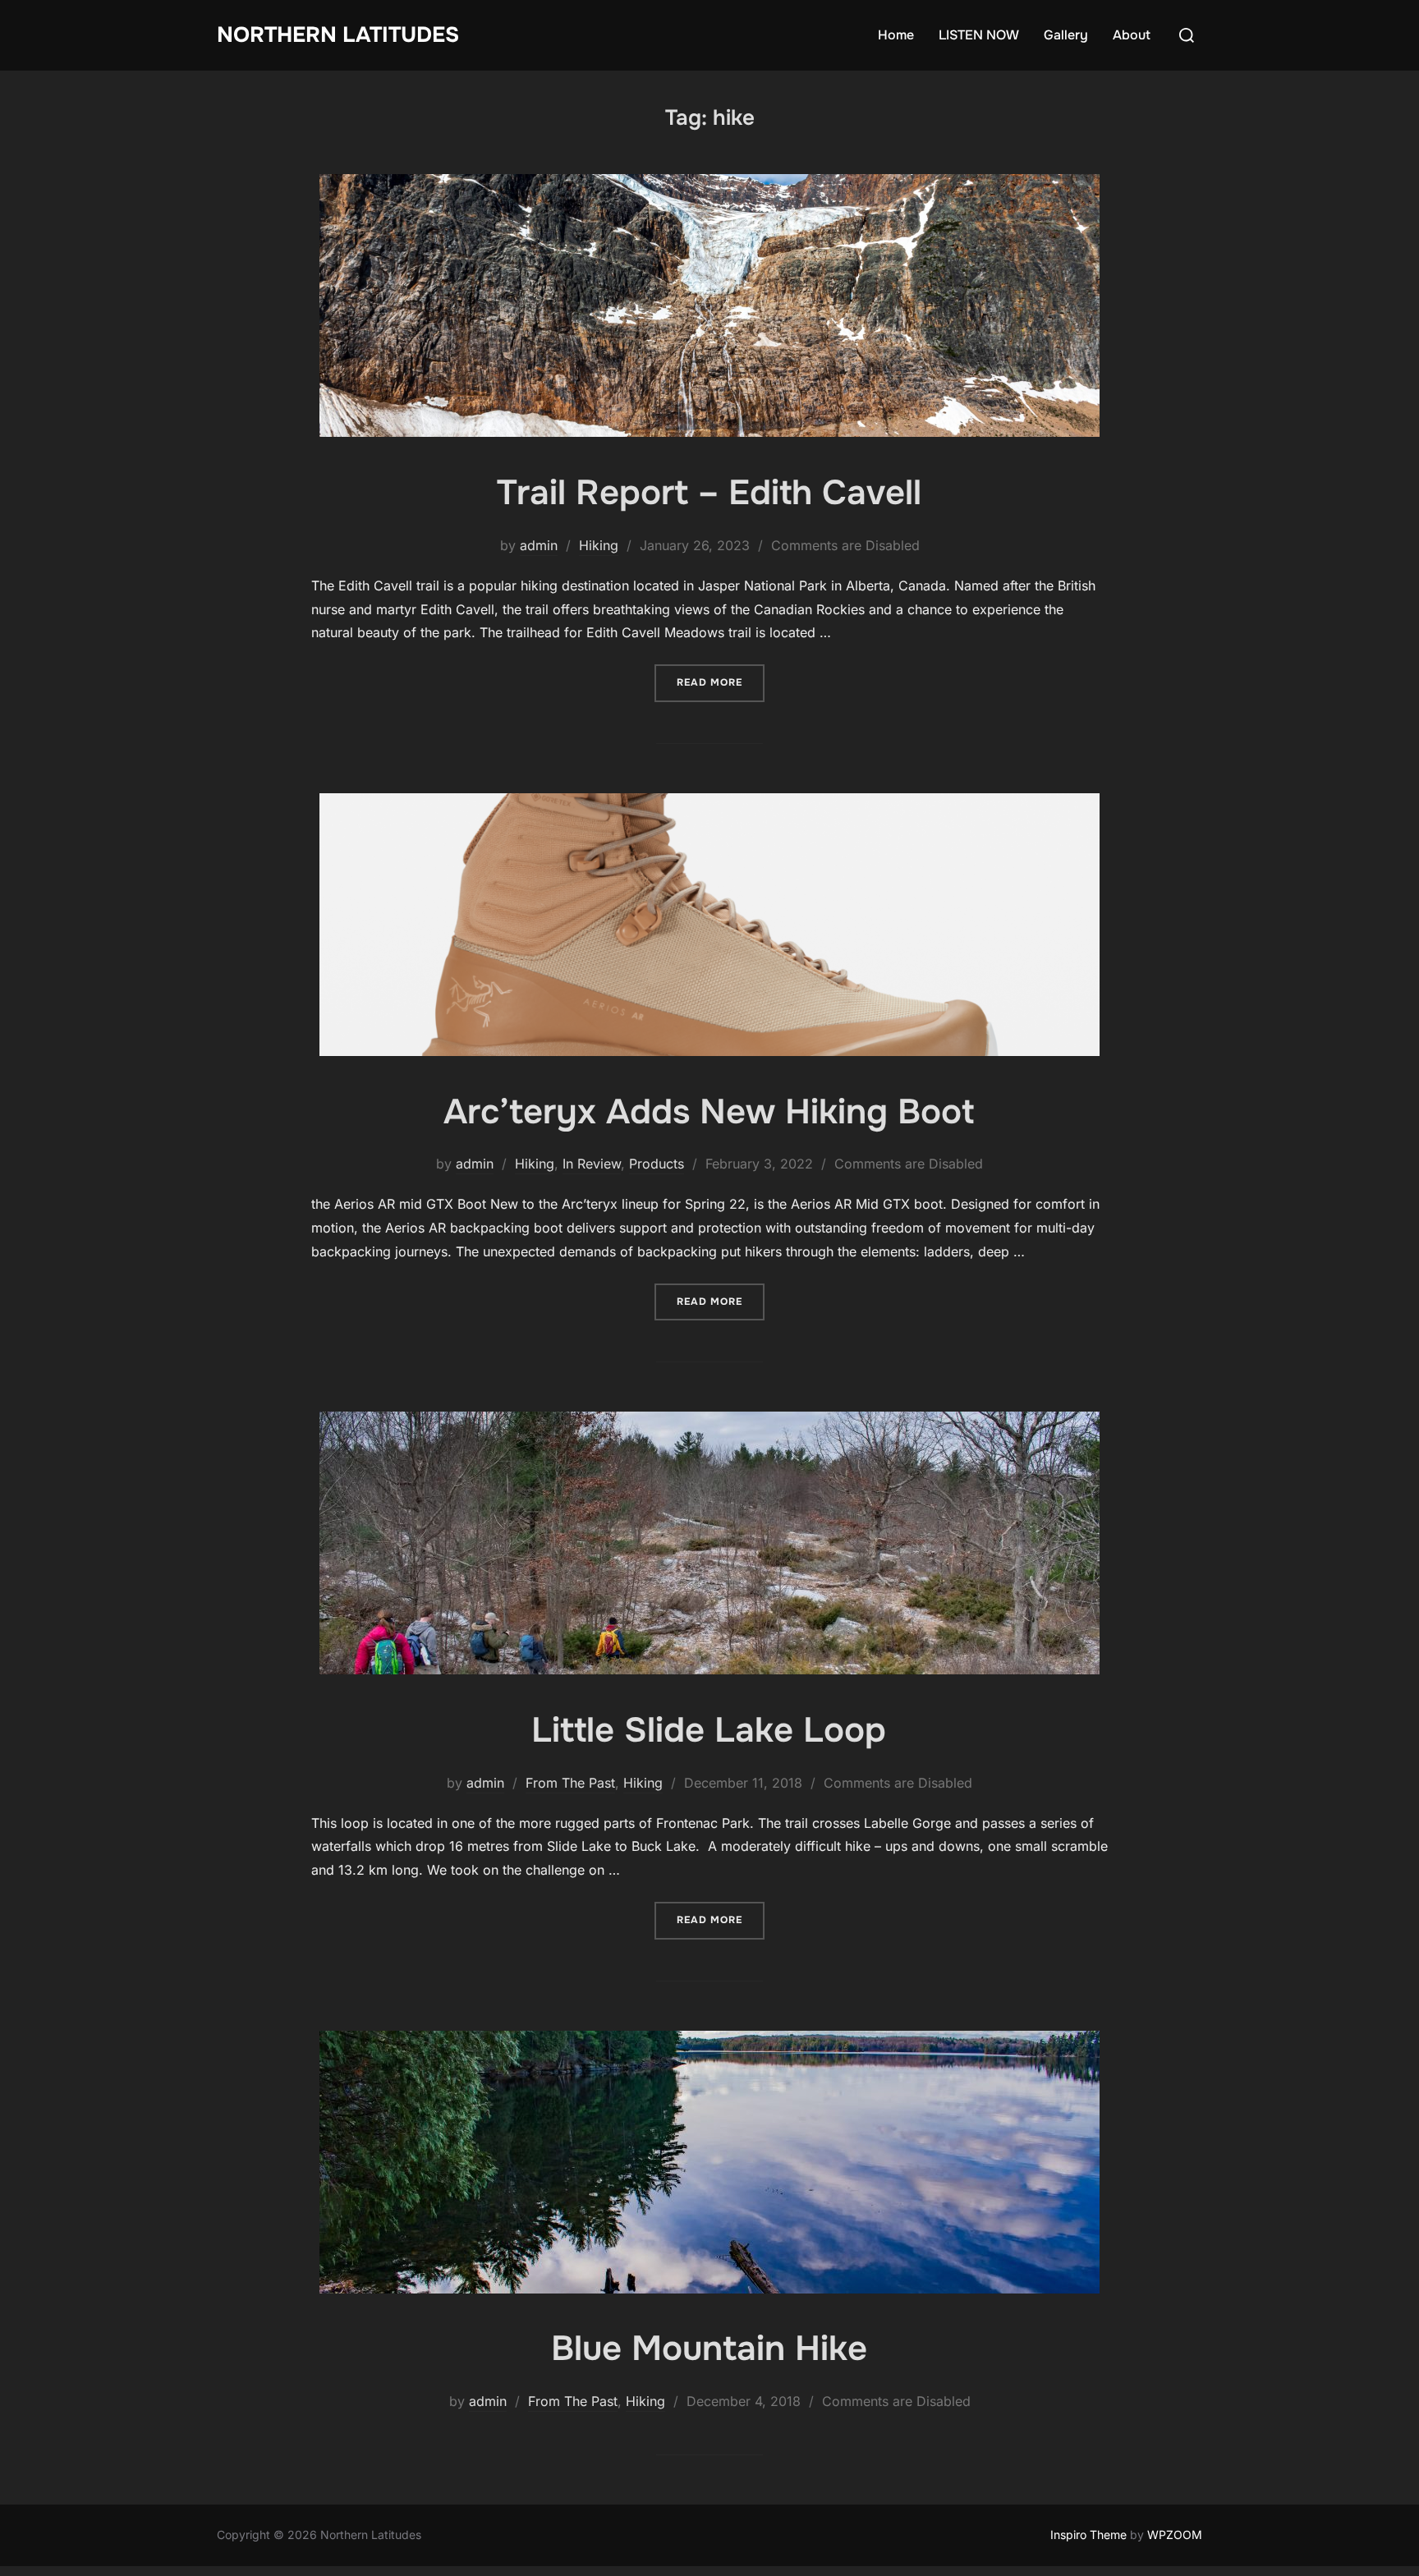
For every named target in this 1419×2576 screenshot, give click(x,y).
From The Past (570, 1783)
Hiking (599, 545)
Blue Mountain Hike (709, 2349)
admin (539, 545)
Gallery (1066, 35)
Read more (721, 682)
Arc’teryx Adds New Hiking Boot (709, 1112)
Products (657, 1164)
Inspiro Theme (1088, 2535)
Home (896, 35)
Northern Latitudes (338, 35)
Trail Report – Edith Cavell (709, 493)
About (1132, 35)
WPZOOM (1175, 2535)
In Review (592, 1164)
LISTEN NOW (979, 35)
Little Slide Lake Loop (709, 1730)
